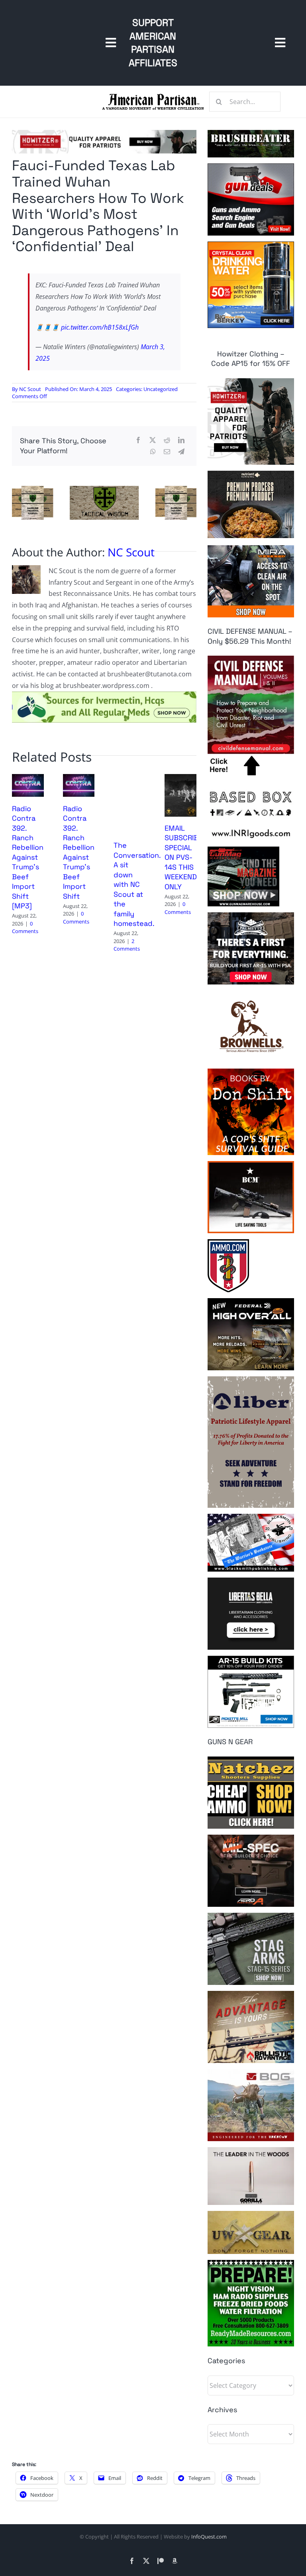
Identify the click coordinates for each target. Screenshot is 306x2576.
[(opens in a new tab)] (180, 778)
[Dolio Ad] (104, 489)
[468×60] (104, 133)
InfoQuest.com (209, 2537)
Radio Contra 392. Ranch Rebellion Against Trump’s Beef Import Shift (79, 852)
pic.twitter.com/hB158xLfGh (100, 327)
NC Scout (30, 389)
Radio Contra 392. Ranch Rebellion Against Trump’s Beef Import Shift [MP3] (28, 857)
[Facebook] (138, 440)
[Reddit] (167, 440)
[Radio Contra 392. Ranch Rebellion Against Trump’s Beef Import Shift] (79, 778)
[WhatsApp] (153, 452)
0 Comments (25, 927)
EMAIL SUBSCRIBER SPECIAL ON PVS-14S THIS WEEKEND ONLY (186, 857)
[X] (153, 440)
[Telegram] (181, 452)
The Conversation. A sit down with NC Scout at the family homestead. (137, 884)
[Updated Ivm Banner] (104, 695)
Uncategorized (161, 389)
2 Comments (127, 945)
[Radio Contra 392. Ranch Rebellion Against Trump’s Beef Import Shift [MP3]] (28, 778)
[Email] (167, 452)
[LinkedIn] (181, 440)
